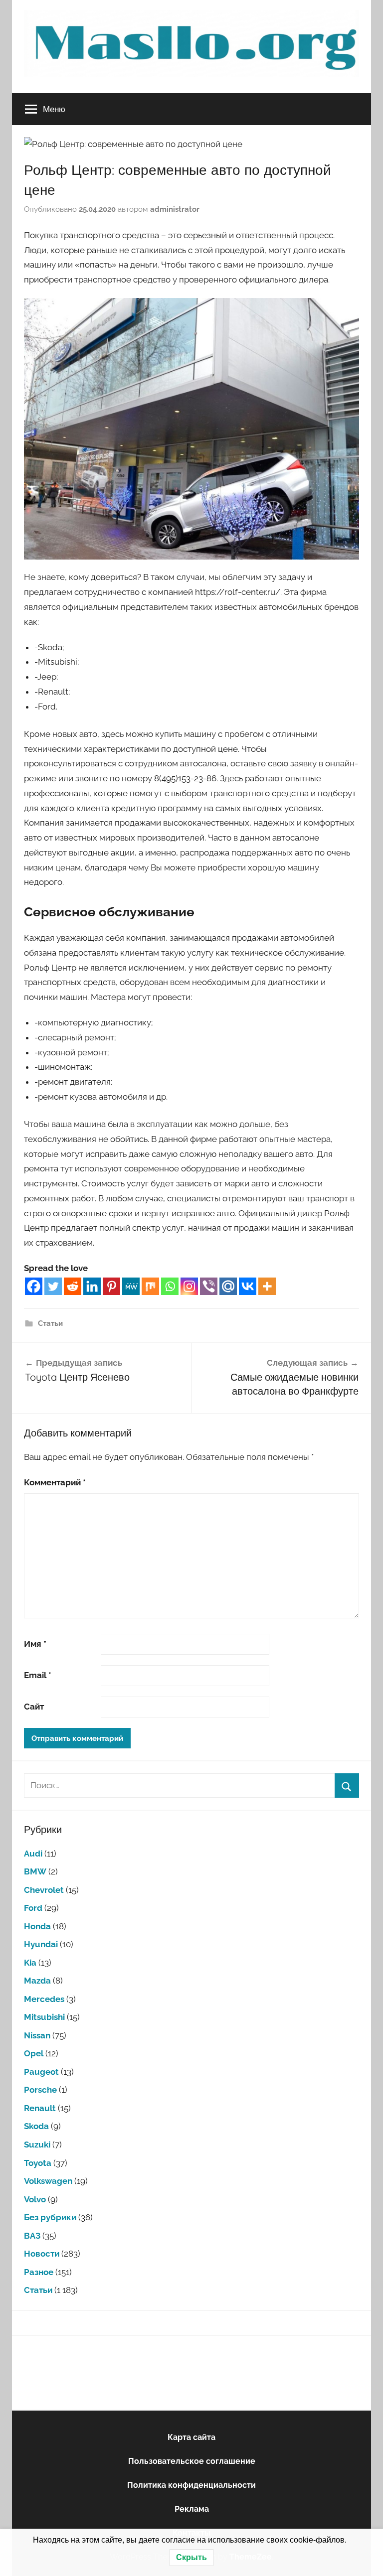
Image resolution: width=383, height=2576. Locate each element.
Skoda (36, 2126)
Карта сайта (191, 2437)
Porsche (40, 2090)
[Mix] (150, 1286)
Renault (40, 2108)
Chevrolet (44, 1890)
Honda (37, 1926)
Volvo (35, 2199)
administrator (175, 209)
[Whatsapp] (170, 1286)
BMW (35, 1871)
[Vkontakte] (248, 1286)
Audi (33, 1854)
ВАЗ (32, 2236)
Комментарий (55, 1482)
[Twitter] (53, 1286)
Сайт (34, 1707)
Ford (33, 1908)
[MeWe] (131, 1286)
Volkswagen (48, 2181)
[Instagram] (189, 1286)
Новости (42, 2254)
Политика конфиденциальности (191, 2485)
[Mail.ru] (228, 1286)
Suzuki (37, 2145)
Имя (35, 1644)
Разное (39, 2272)
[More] (267, 1286)
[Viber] (209, 1286)
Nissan (37, 2035)
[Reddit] (73, 1286)
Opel (34, 2053)
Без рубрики (50, 2217)
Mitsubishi (44, 2017)
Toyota (38, 2163)
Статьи (50, 1323)
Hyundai (41, 1944)
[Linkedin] (92, 1286)
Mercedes (44, 1999)
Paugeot (41, 2072)
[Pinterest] (111, 1286)
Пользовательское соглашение (192, 2461)
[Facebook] (34, 1286)
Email (38, 1675)
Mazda (37, 1981)
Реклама (192, 2509)
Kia (30, 1963)
